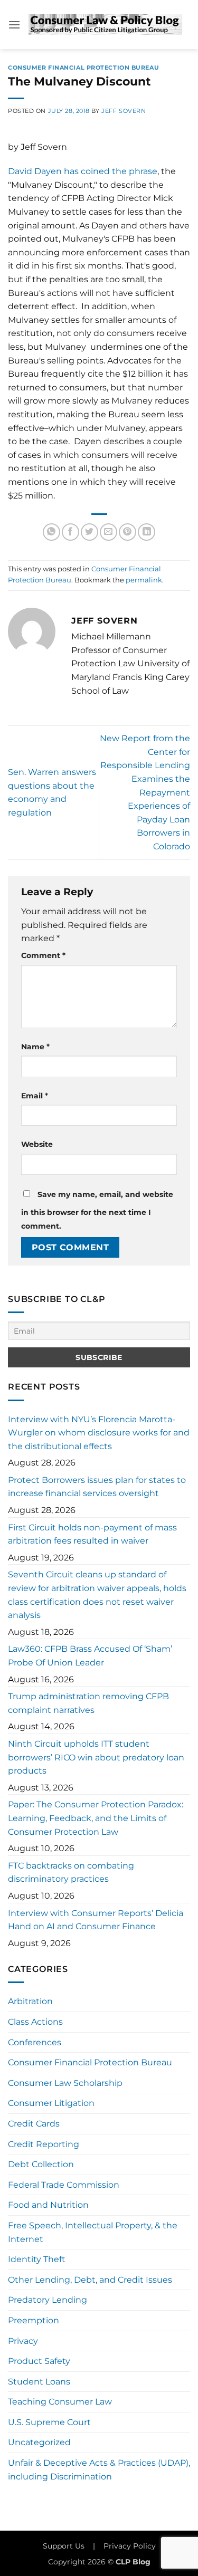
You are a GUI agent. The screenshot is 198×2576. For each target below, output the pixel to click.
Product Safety (39, 2361)
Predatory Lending (48, 2300)
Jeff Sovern (124, 111)
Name (35, 1047)
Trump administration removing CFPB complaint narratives (88, 1703)
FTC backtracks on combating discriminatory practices (71, 1873)
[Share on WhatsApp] (51, 532)
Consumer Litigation (51, 2103)
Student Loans (39, 2382)
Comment (43, 955)
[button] (14, 25)
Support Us (64, 2546)
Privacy (23, 2341)
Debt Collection (41, 2164)
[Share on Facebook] (70, 532)
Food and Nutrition (48, 2205)
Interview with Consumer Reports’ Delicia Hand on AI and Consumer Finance (96, 1920)
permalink (144, 580)
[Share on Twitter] (89, 532)
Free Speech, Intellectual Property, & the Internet (93, 2232)
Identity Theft (37, 2259)
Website (37, 1144)
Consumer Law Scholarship (65, 2083)
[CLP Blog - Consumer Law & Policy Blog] (105, 25)
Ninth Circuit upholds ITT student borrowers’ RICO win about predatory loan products (96, 1757)
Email (35, 1096)
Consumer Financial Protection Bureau (83, 68)
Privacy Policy (130, 2546)
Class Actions (35, 2022)
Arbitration (30, 2001)
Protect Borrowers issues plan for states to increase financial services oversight (97, 1487)
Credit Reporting (44, 2144)
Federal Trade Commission (64, 2185)
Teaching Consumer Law (60, 2402)
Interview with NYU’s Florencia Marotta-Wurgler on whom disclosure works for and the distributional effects (99, 1433)
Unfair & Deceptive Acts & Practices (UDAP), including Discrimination (99, 2470)
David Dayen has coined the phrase (83, 171)
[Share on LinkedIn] (147, 532)
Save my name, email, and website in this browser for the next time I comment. (97, 1210)
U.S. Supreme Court (49, 2422)
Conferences (35, 2042)
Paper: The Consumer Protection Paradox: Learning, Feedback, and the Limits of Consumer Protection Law (96, 1818)
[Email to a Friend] (109, 532)
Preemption (34, 2320)
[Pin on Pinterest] (128, 532)
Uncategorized (39, 2442)
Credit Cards (34, 2124)
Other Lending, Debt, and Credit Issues (90, 2280)
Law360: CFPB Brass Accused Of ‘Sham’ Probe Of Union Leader (90, 1656)
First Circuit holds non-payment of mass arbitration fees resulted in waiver (92, 1534)
